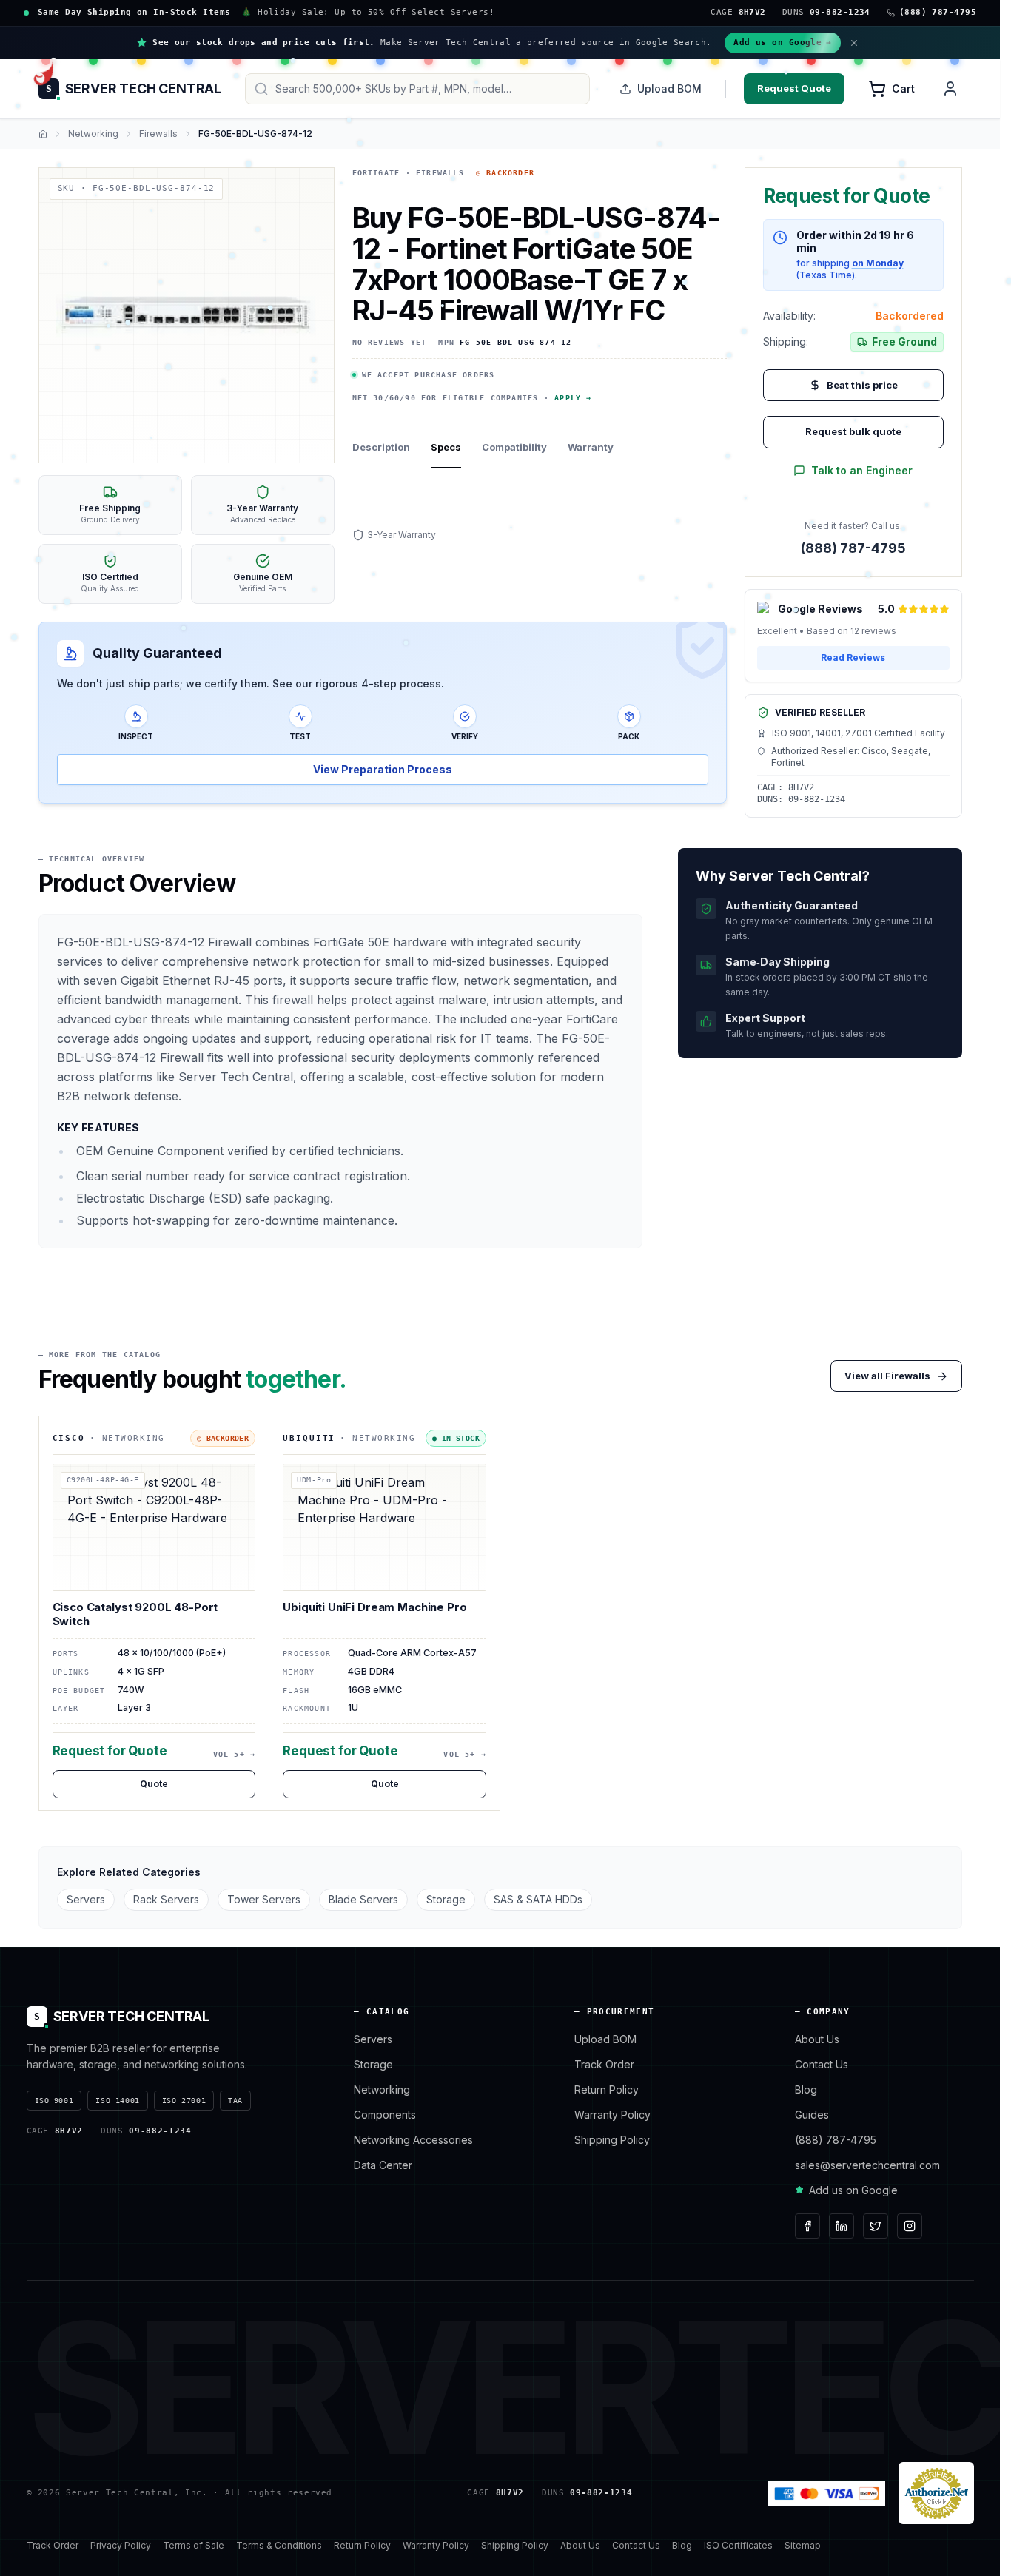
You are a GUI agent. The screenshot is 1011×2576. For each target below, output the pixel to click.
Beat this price (862, 385)
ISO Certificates (738, 2545)
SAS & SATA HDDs (538, 1899)
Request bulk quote (853, 431)
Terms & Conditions (279, 2545)
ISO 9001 (54, 2101)
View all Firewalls (887, 1376)
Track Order (604, 2064)
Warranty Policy (612, 2115)
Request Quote (794, 88)
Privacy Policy (121, 2545)
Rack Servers (166, 1899)
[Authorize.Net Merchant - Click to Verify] (936, 2493)
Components (385, 2115)
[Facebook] (807, 2226)
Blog (806, 2089)
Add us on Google (783, 43)
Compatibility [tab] (514, 447)
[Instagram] (910, 2226)
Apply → (573, 398)
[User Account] (950, 89)
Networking (93, 134)
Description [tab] (381, 447)
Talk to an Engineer (862, 470)
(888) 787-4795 (853, 548)
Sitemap (803, 2545)
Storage (446, 1899)
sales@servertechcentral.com (867, 2165)
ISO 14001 (117, 2101)
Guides (812, 2115)
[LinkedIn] (842, 2226)
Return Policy (607, 2089)
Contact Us (822, 2064)
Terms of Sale (194, 2545)
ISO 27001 (184, 2101)
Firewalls (158, 134)
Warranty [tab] (591, 447)
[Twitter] (876, 2226)
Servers (86, 1899)
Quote (154, 1784)
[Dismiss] (854, 43)
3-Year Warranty (402, 535)
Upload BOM (669, 88)
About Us (817, 2039)
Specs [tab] (446, 447)
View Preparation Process (383, 769)
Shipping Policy (612, 2140)
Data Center (383, 2165)
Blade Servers (363, 1899)
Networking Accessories (413, 2140)
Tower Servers (264, 1899)
